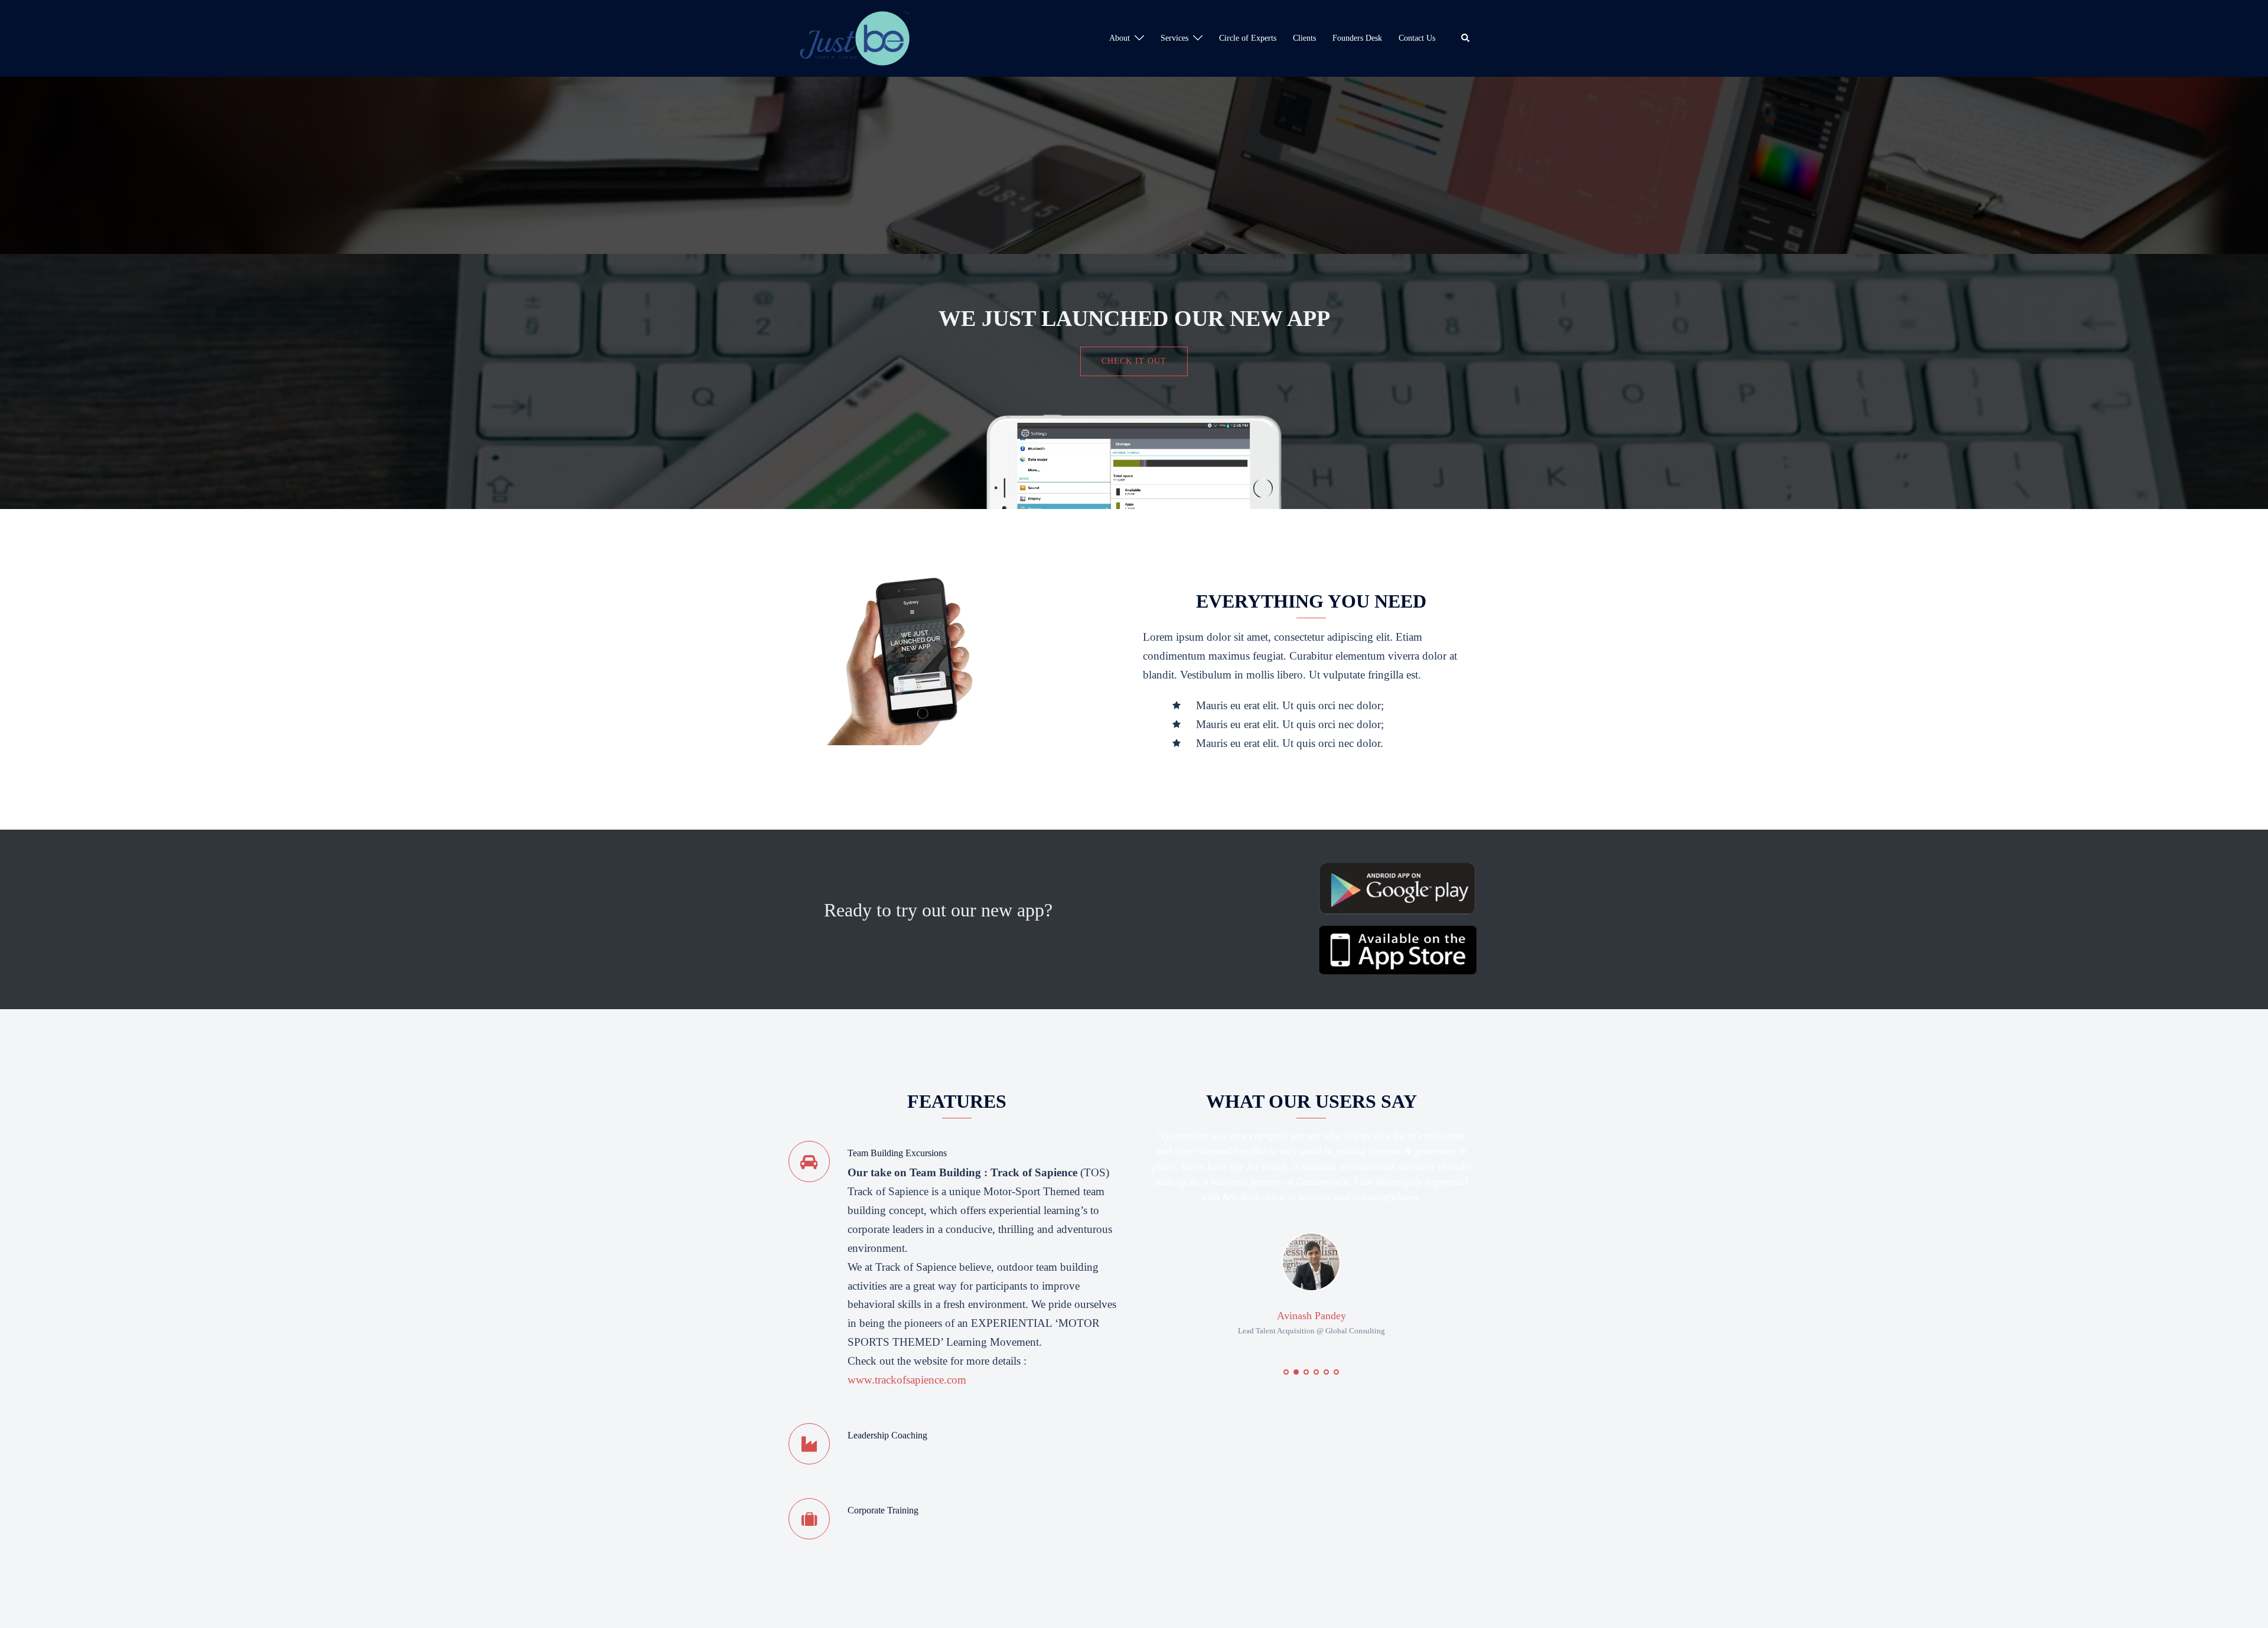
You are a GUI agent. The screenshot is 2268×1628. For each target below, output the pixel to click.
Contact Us (1417, 38)
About (1120, 38)
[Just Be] (855, 37)
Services (1174, 38)
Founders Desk (1357, 38)
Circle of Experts (1248, 38)
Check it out (1134, 361)
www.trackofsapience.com (907, 1380)
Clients (1304, 38)
